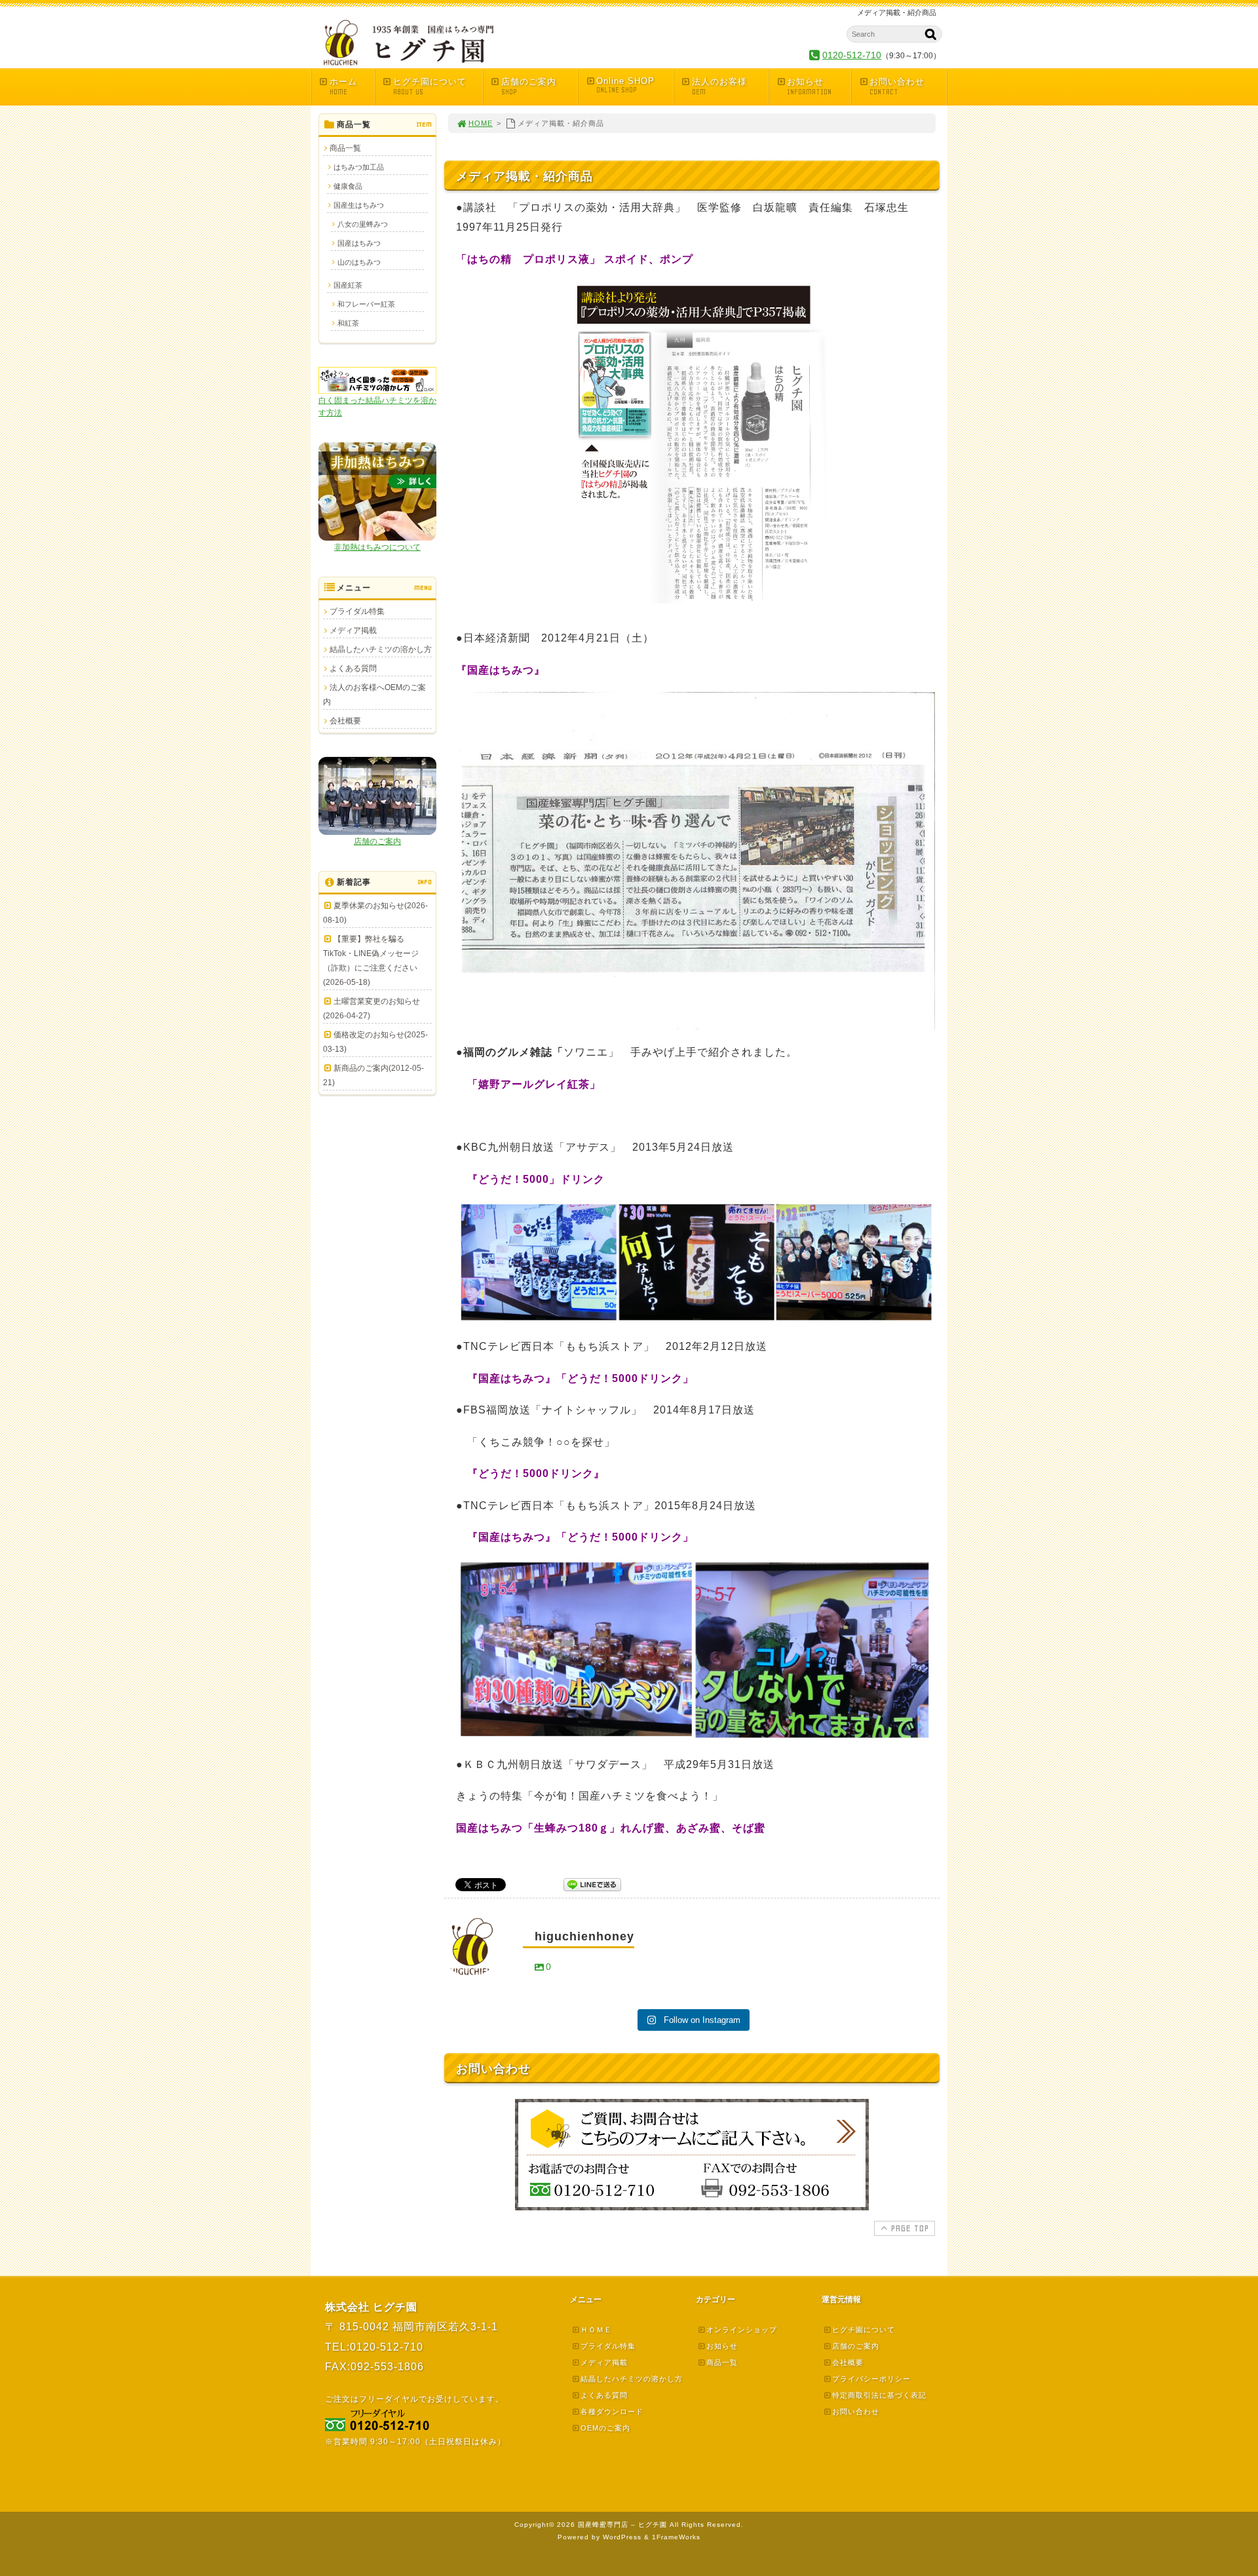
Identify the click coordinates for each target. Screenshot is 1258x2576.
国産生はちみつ (359, 205)
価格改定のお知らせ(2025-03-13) (375, 1042)
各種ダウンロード (612, 2412)
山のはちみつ (359, 262)
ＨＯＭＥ (596, 2330)
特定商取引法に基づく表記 (879, 2395)
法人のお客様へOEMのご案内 (374, 695)
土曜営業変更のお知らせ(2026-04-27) (372, 1009)
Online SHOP (625, 85)
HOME (481, 123)
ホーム (343, 87)
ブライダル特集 (357, 611)
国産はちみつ (359, 243)
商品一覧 (345, 148)
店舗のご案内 (529, 87)
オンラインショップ (742, 2330)
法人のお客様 (719, 87)
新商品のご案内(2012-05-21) (373, 1075)
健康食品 (348, 186)
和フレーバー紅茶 (366, 304)
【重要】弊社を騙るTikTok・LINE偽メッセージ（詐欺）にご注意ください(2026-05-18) (371, 961)
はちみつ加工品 (359, 167)
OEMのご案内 (605, 2428)
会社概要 (345, 721)
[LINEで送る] (592, 1884)
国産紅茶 (348, 285)
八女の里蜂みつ (363, 224)
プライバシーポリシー (871, 2379)
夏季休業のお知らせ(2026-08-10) (375, 913)
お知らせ (809, 87)
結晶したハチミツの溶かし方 (381, 649)
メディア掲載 (353, 630)
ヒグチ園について (430, 87)
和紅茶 (348, 323)
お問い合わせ (897, 87)
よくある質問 (353, 668)
